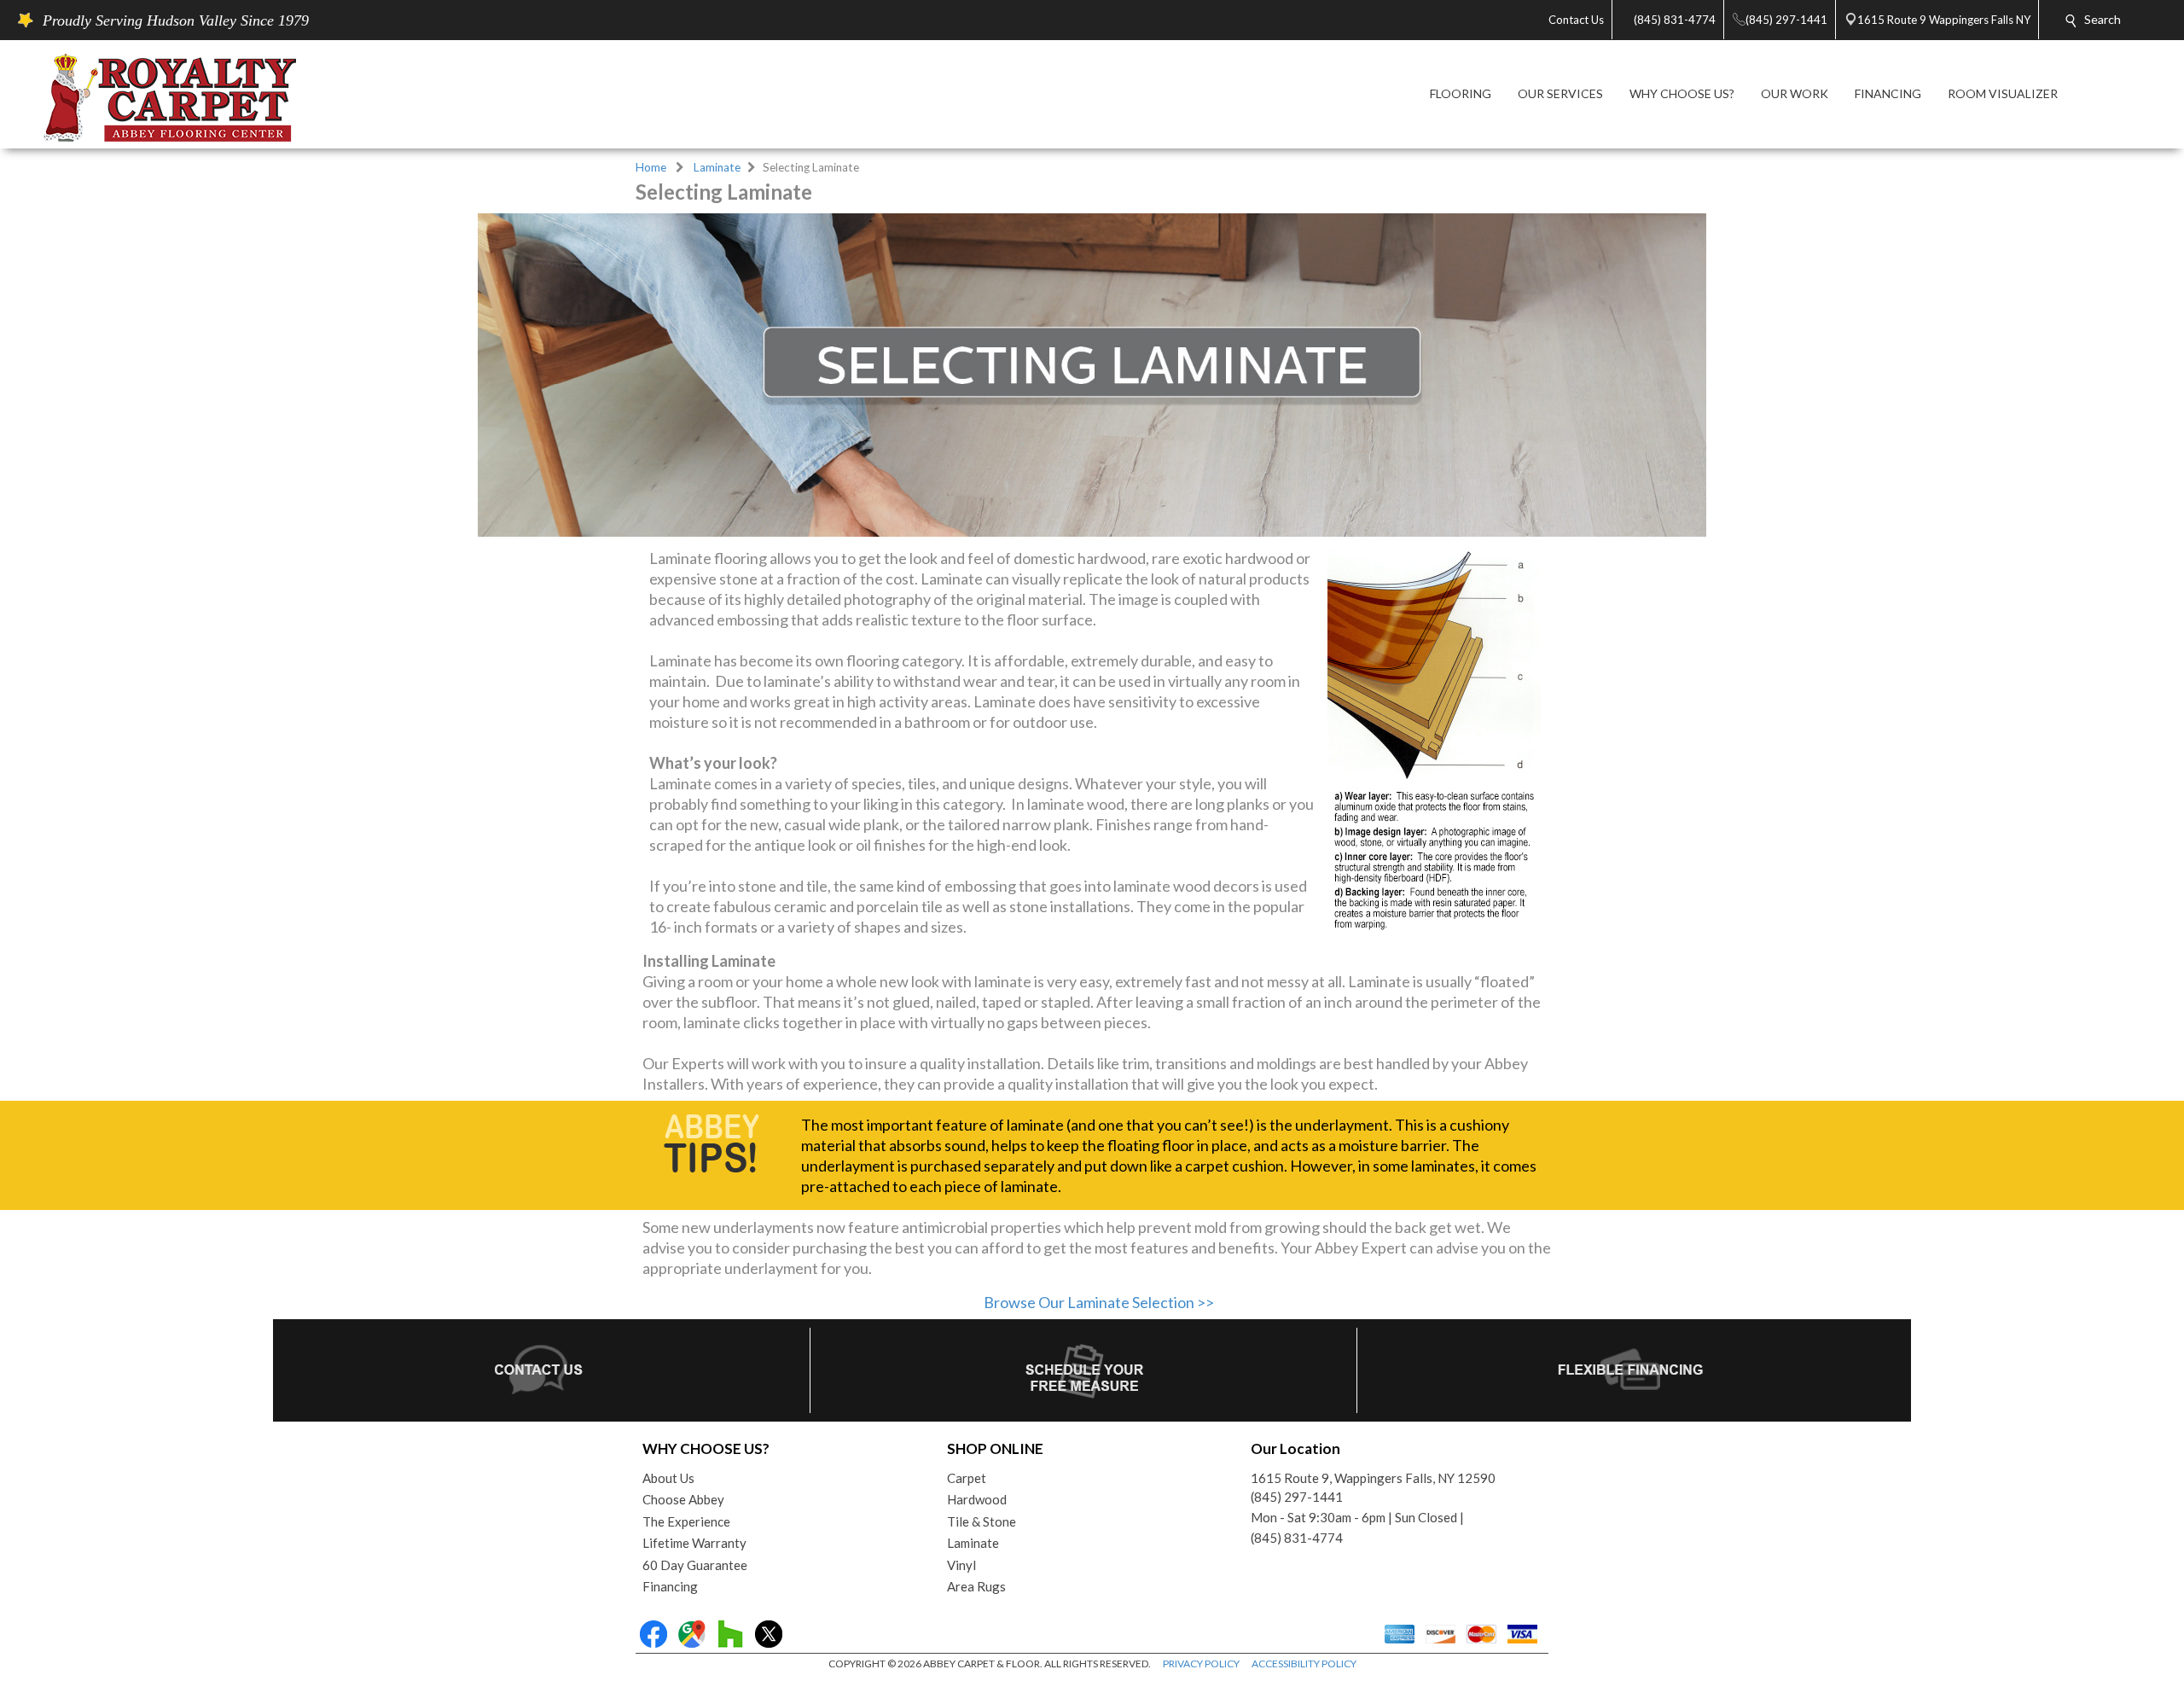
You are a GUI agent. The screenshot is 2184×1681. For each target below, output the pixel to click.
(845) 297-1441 (1297, 1497)
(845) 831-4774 (1297, 1538)
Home (651, 167)
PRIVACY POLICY (1201, 1664)
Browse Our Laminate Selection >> (1099, 1302)
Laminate (717, 167)
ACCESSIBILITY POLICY (1304, 1664)
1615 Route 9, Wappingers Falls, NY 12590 (1373, 1478)
